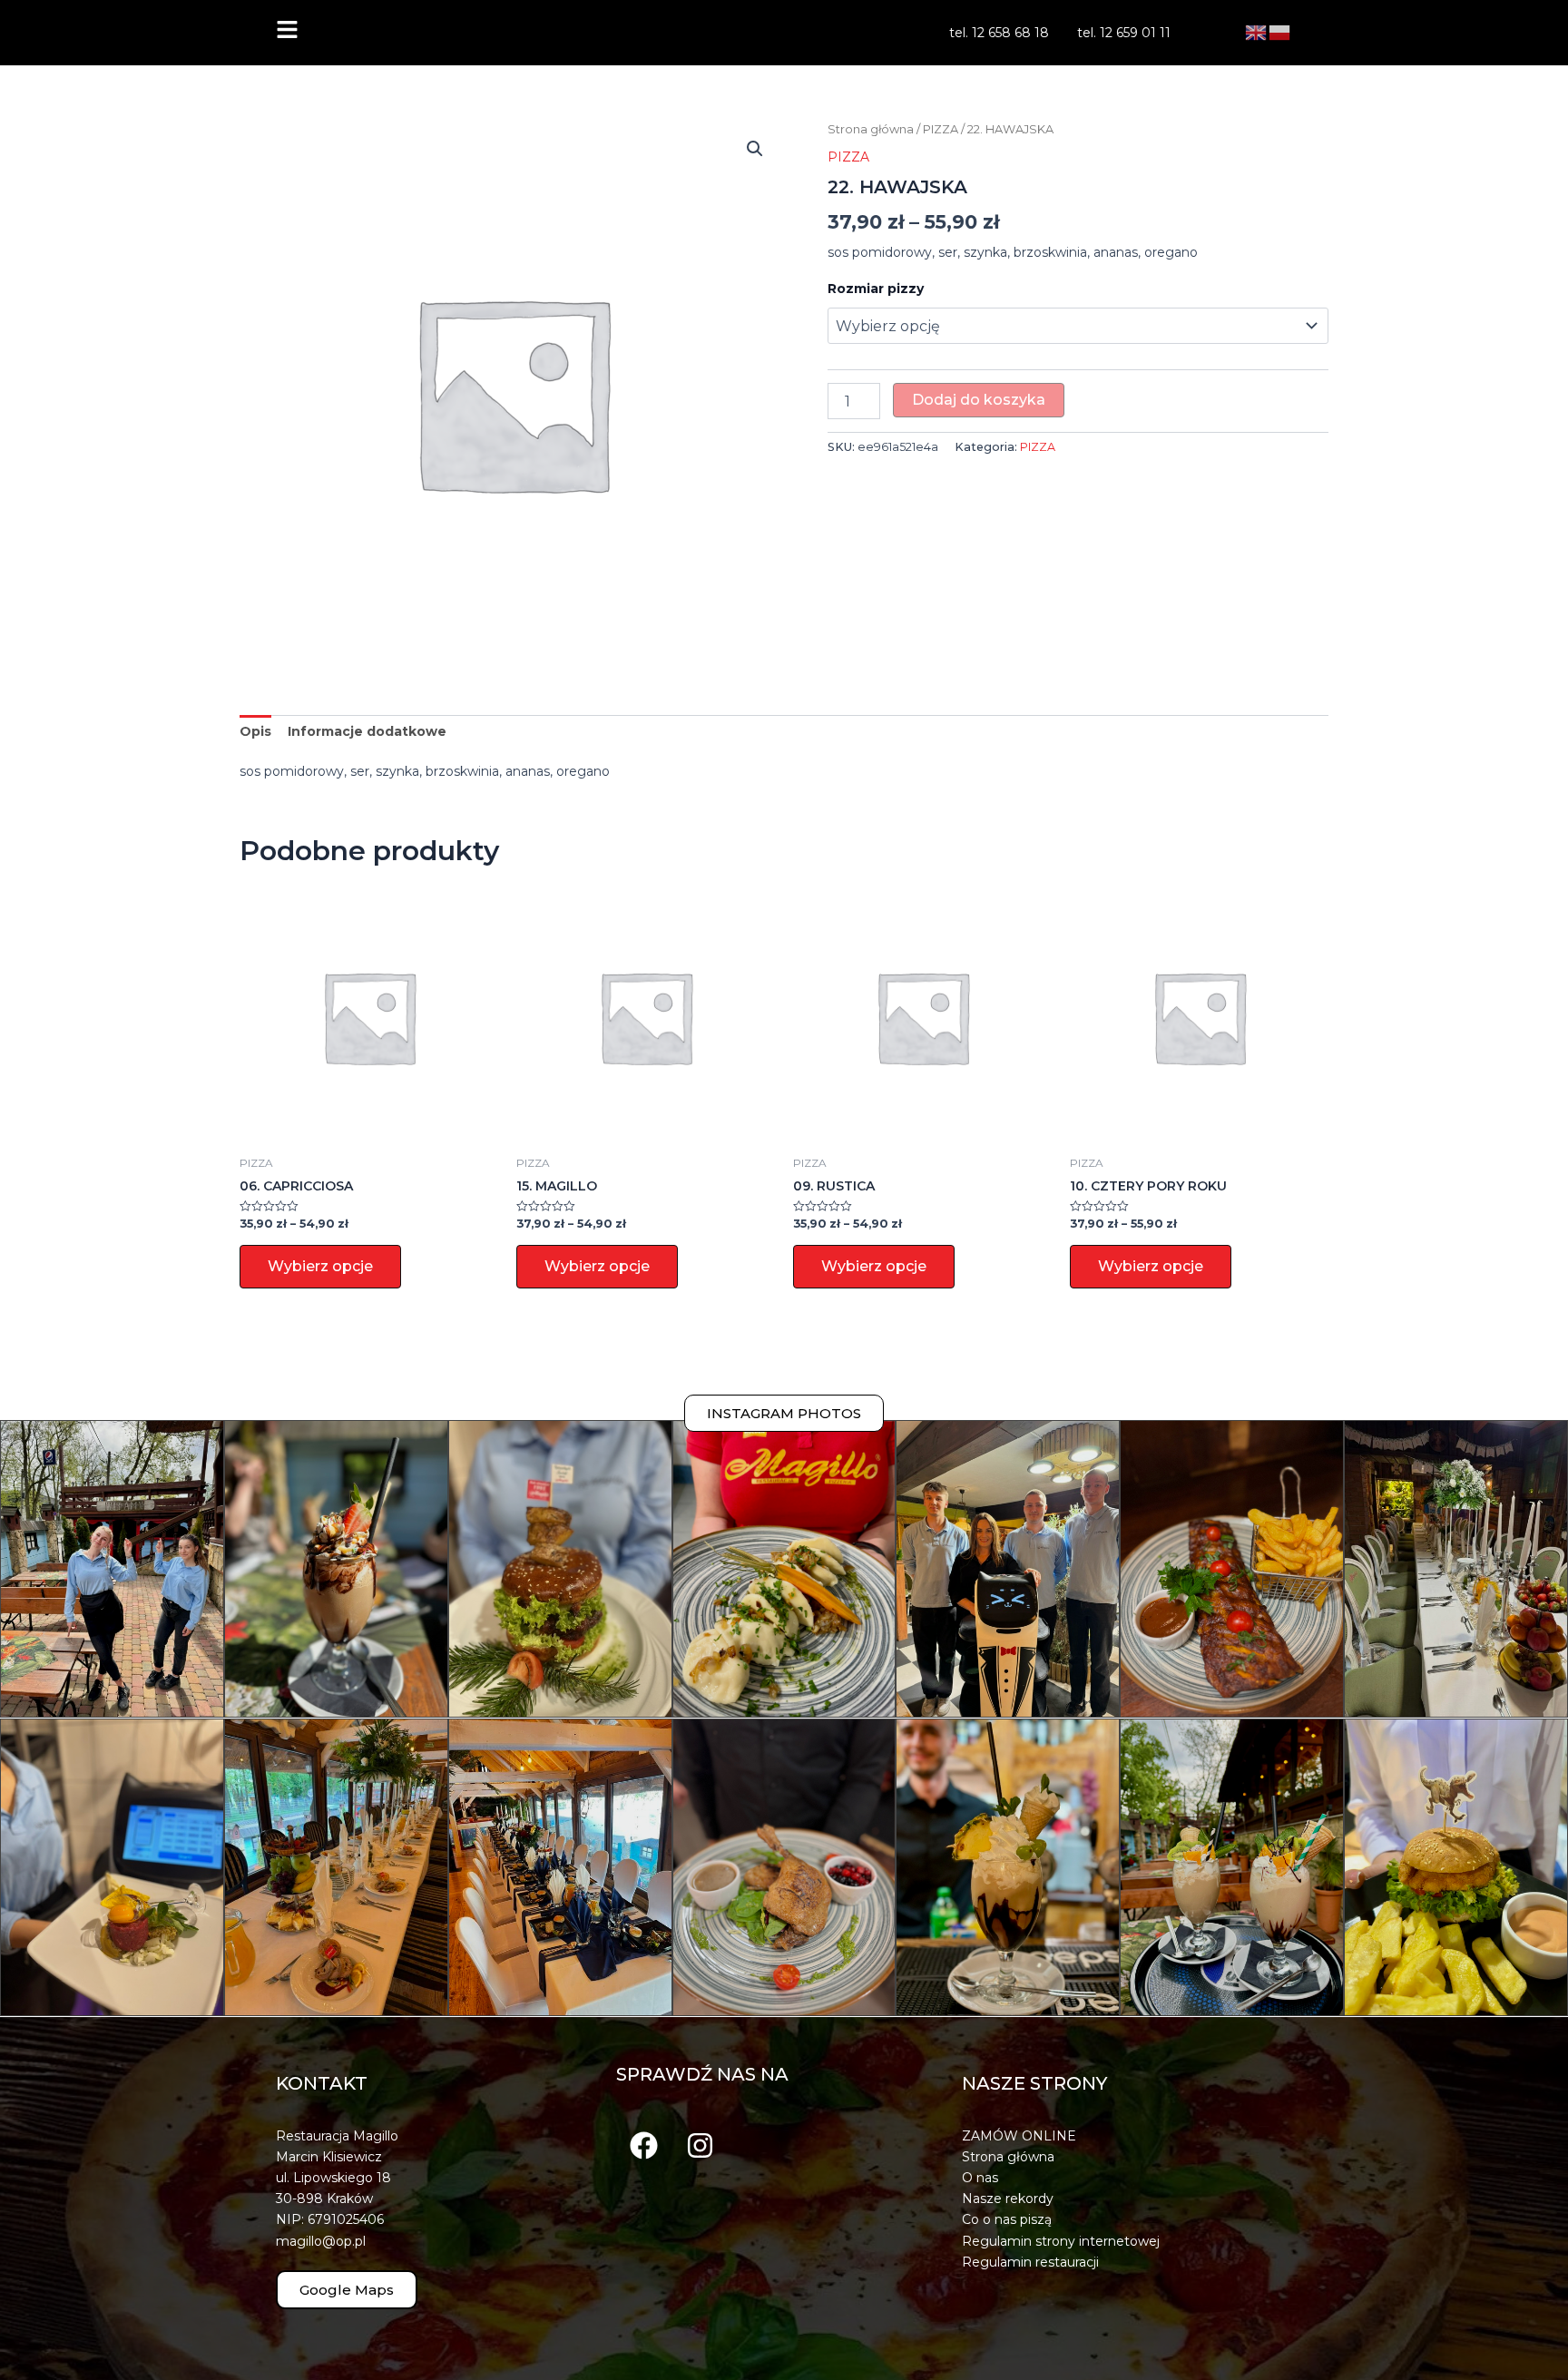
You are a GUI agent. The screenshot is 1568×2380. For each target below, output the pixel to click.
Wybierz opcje (320, 1266)
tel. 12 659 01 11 (1124, 33)
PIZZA (941, 129)
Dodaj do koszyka (979, 400)
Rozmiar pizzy (876, 289)
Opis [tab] (255, 731)
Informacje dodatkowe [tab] (367, 731)
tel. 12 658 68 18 (999, 33)
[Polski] (1280, 32)
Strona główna (871, 129)
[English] (1257, 32)
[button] (755, 149)
